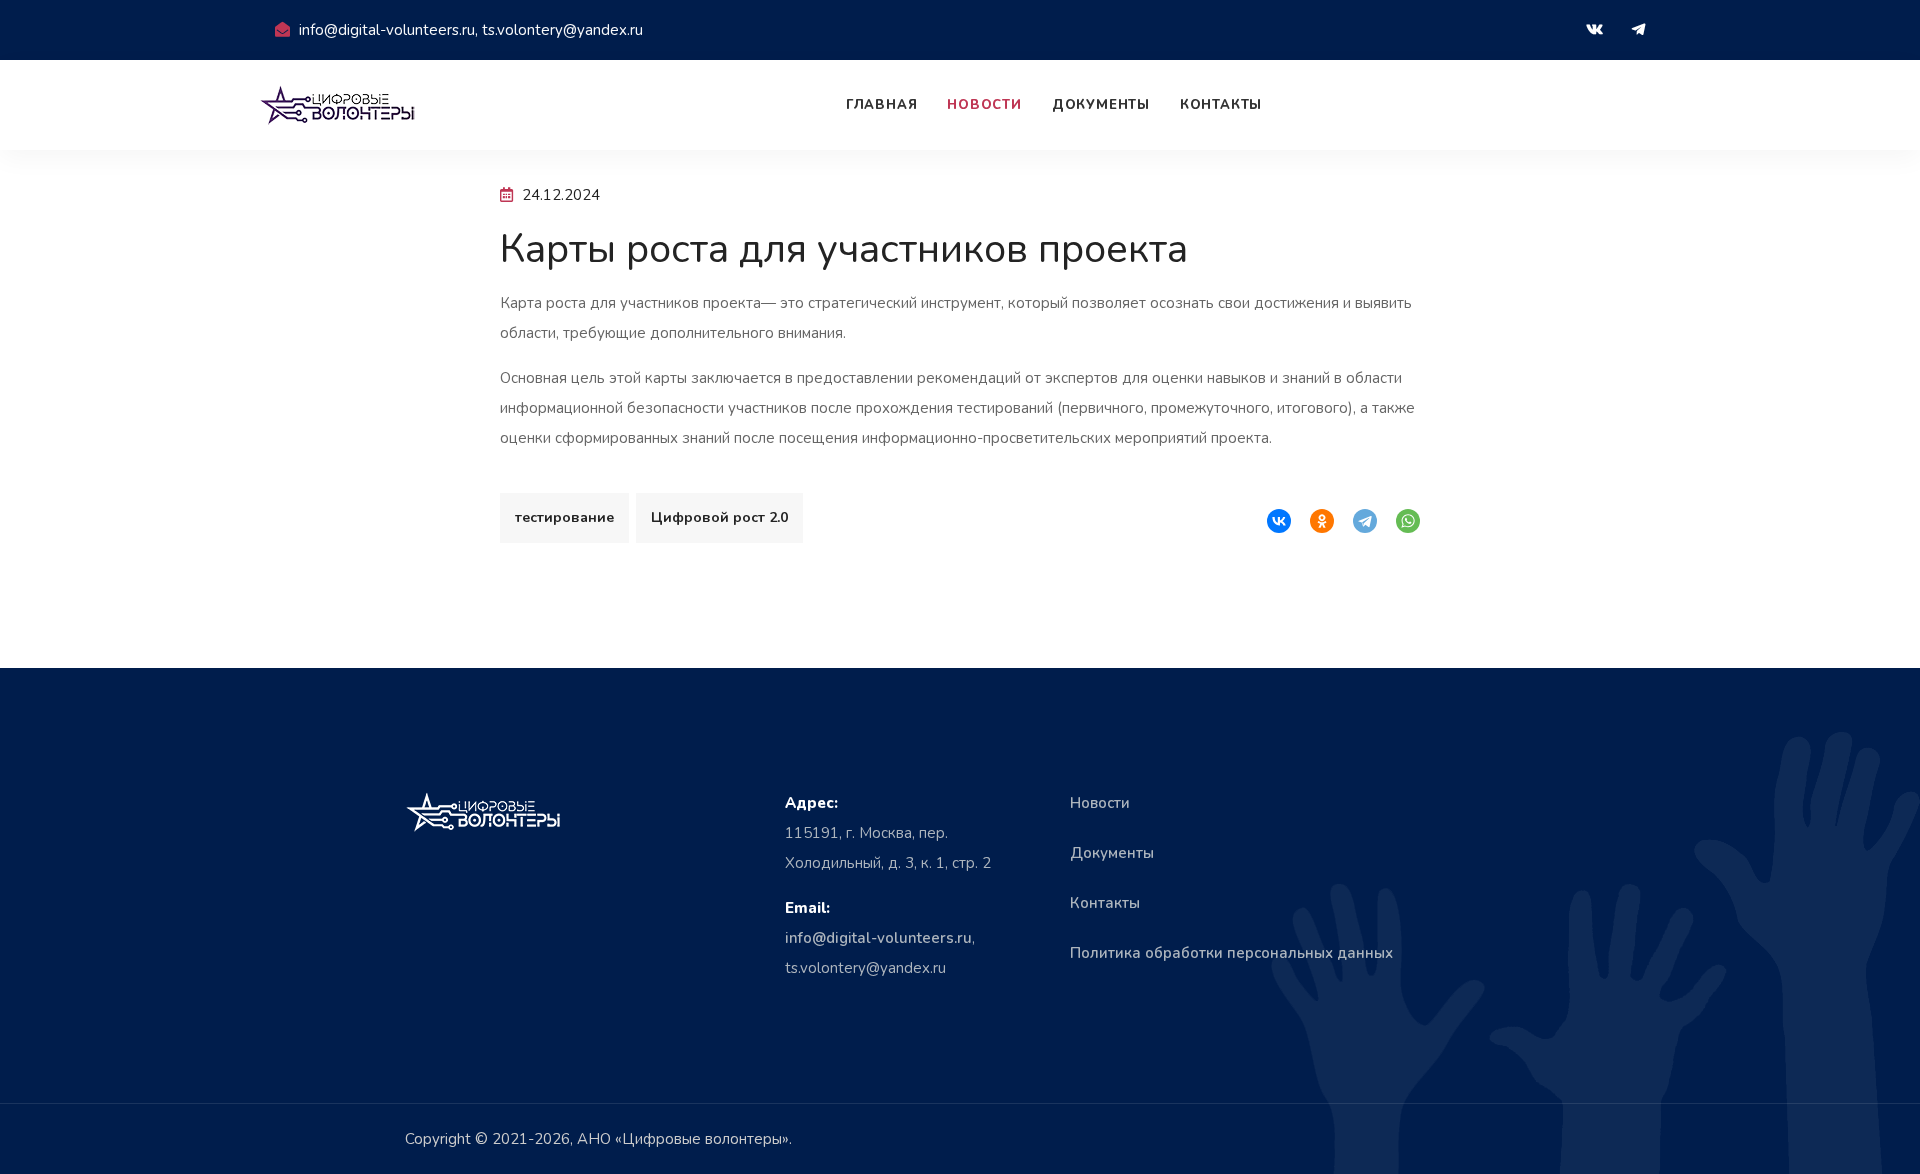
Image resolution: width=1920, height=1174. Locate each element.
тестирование (564, 517)
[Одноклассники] (1322, 521)
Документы (1101, 105)
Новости (984, 105)
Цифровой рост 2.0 (719, 517)
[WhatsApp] (1408, 521)
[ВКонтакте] (1279, 521)
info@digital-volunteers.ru (878, 938)
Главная (881, 105)
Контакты (1221, 105)
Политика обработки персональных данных (1231, 953)
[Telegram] (1365, 521)
